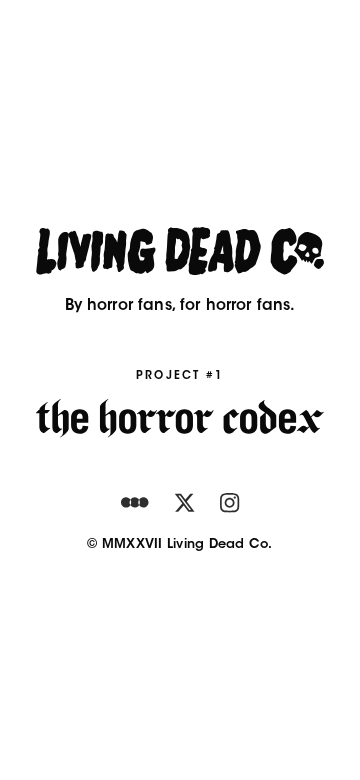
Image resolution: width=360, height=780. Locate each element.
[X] (184, 503)
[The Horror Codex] (180, 418)
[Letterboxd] (135, 503)
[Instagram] (229, 503)
